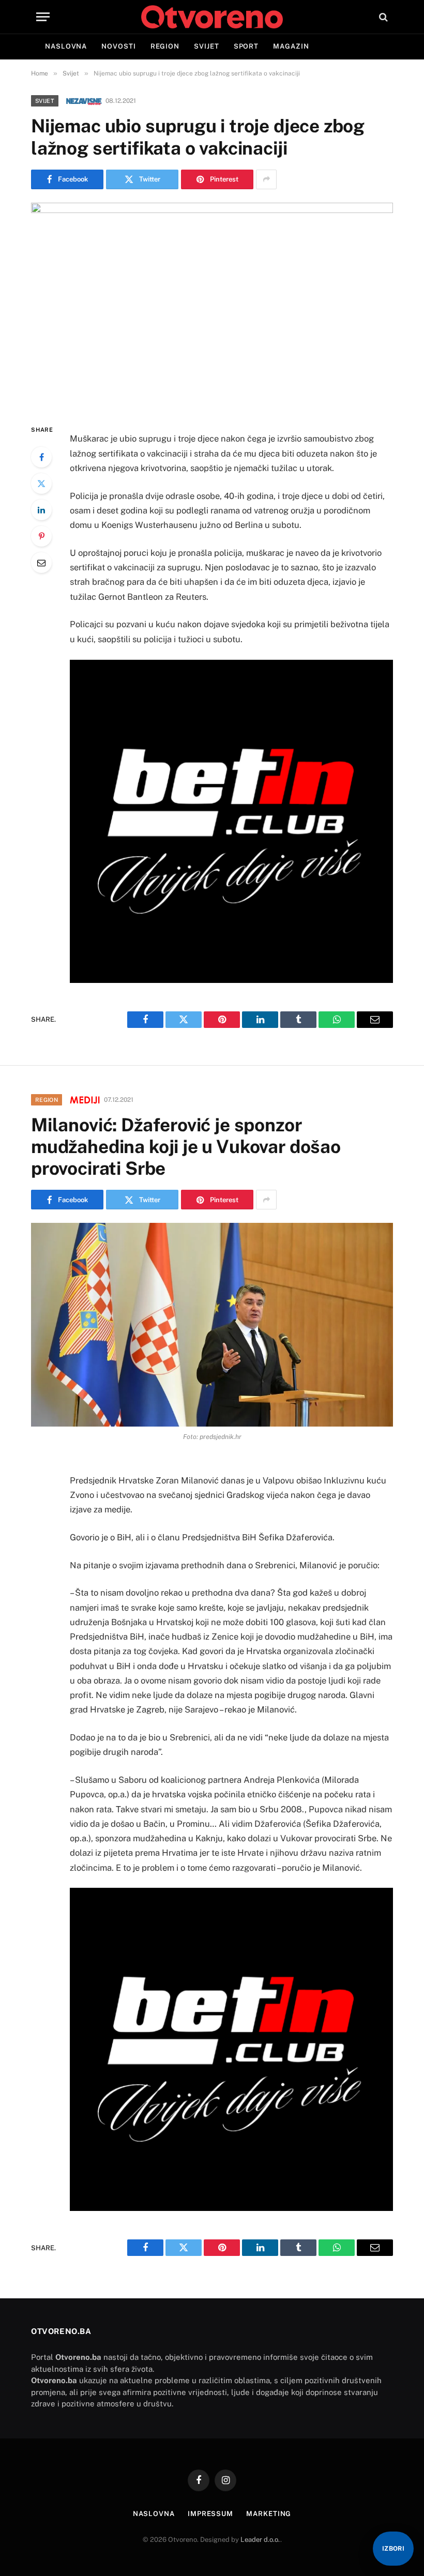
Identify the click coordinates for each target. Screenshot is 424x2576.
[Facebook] (41, 457)
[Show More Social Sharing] (266, 179)
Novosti (118, 46)
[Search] (382, 17)
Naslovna (66, 46)
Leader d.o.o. (260, 2540)
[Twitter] (41, 483)
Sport (246, 46)
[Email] (41, 563)
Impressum (210, 2514)
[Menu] (43, 17)
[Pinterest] (41, 536)
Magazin (291, 46)
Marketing (269, 2514)
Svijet (206, 46)
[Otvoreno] (212, 17)
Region (165, 46)
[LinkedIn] (41, 510)
